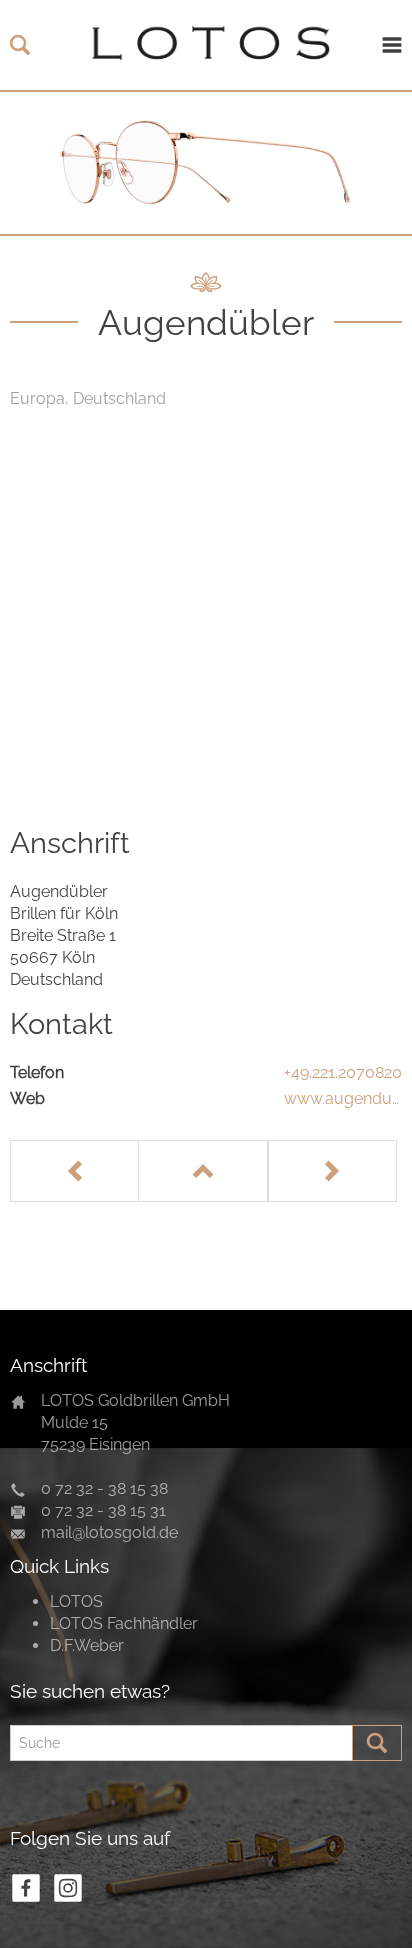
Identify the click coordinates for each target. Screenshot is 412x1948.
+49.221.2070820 (343, 1072)
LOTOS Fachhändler (124, 1623)
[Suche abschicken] (377, 1743)
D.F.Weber (87, 1645)
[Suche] (20, 45)
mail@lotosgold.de (109, 1532)
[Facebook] (26, 1888)
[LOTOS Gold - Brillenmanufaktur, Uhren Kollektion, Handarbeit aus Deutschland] (206, 45)
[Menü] (392, 45)
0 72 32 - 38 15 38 (104, 1488)
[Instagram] (68, 1888)
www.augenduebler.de (342, 1099)
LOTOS (76, 1601)
